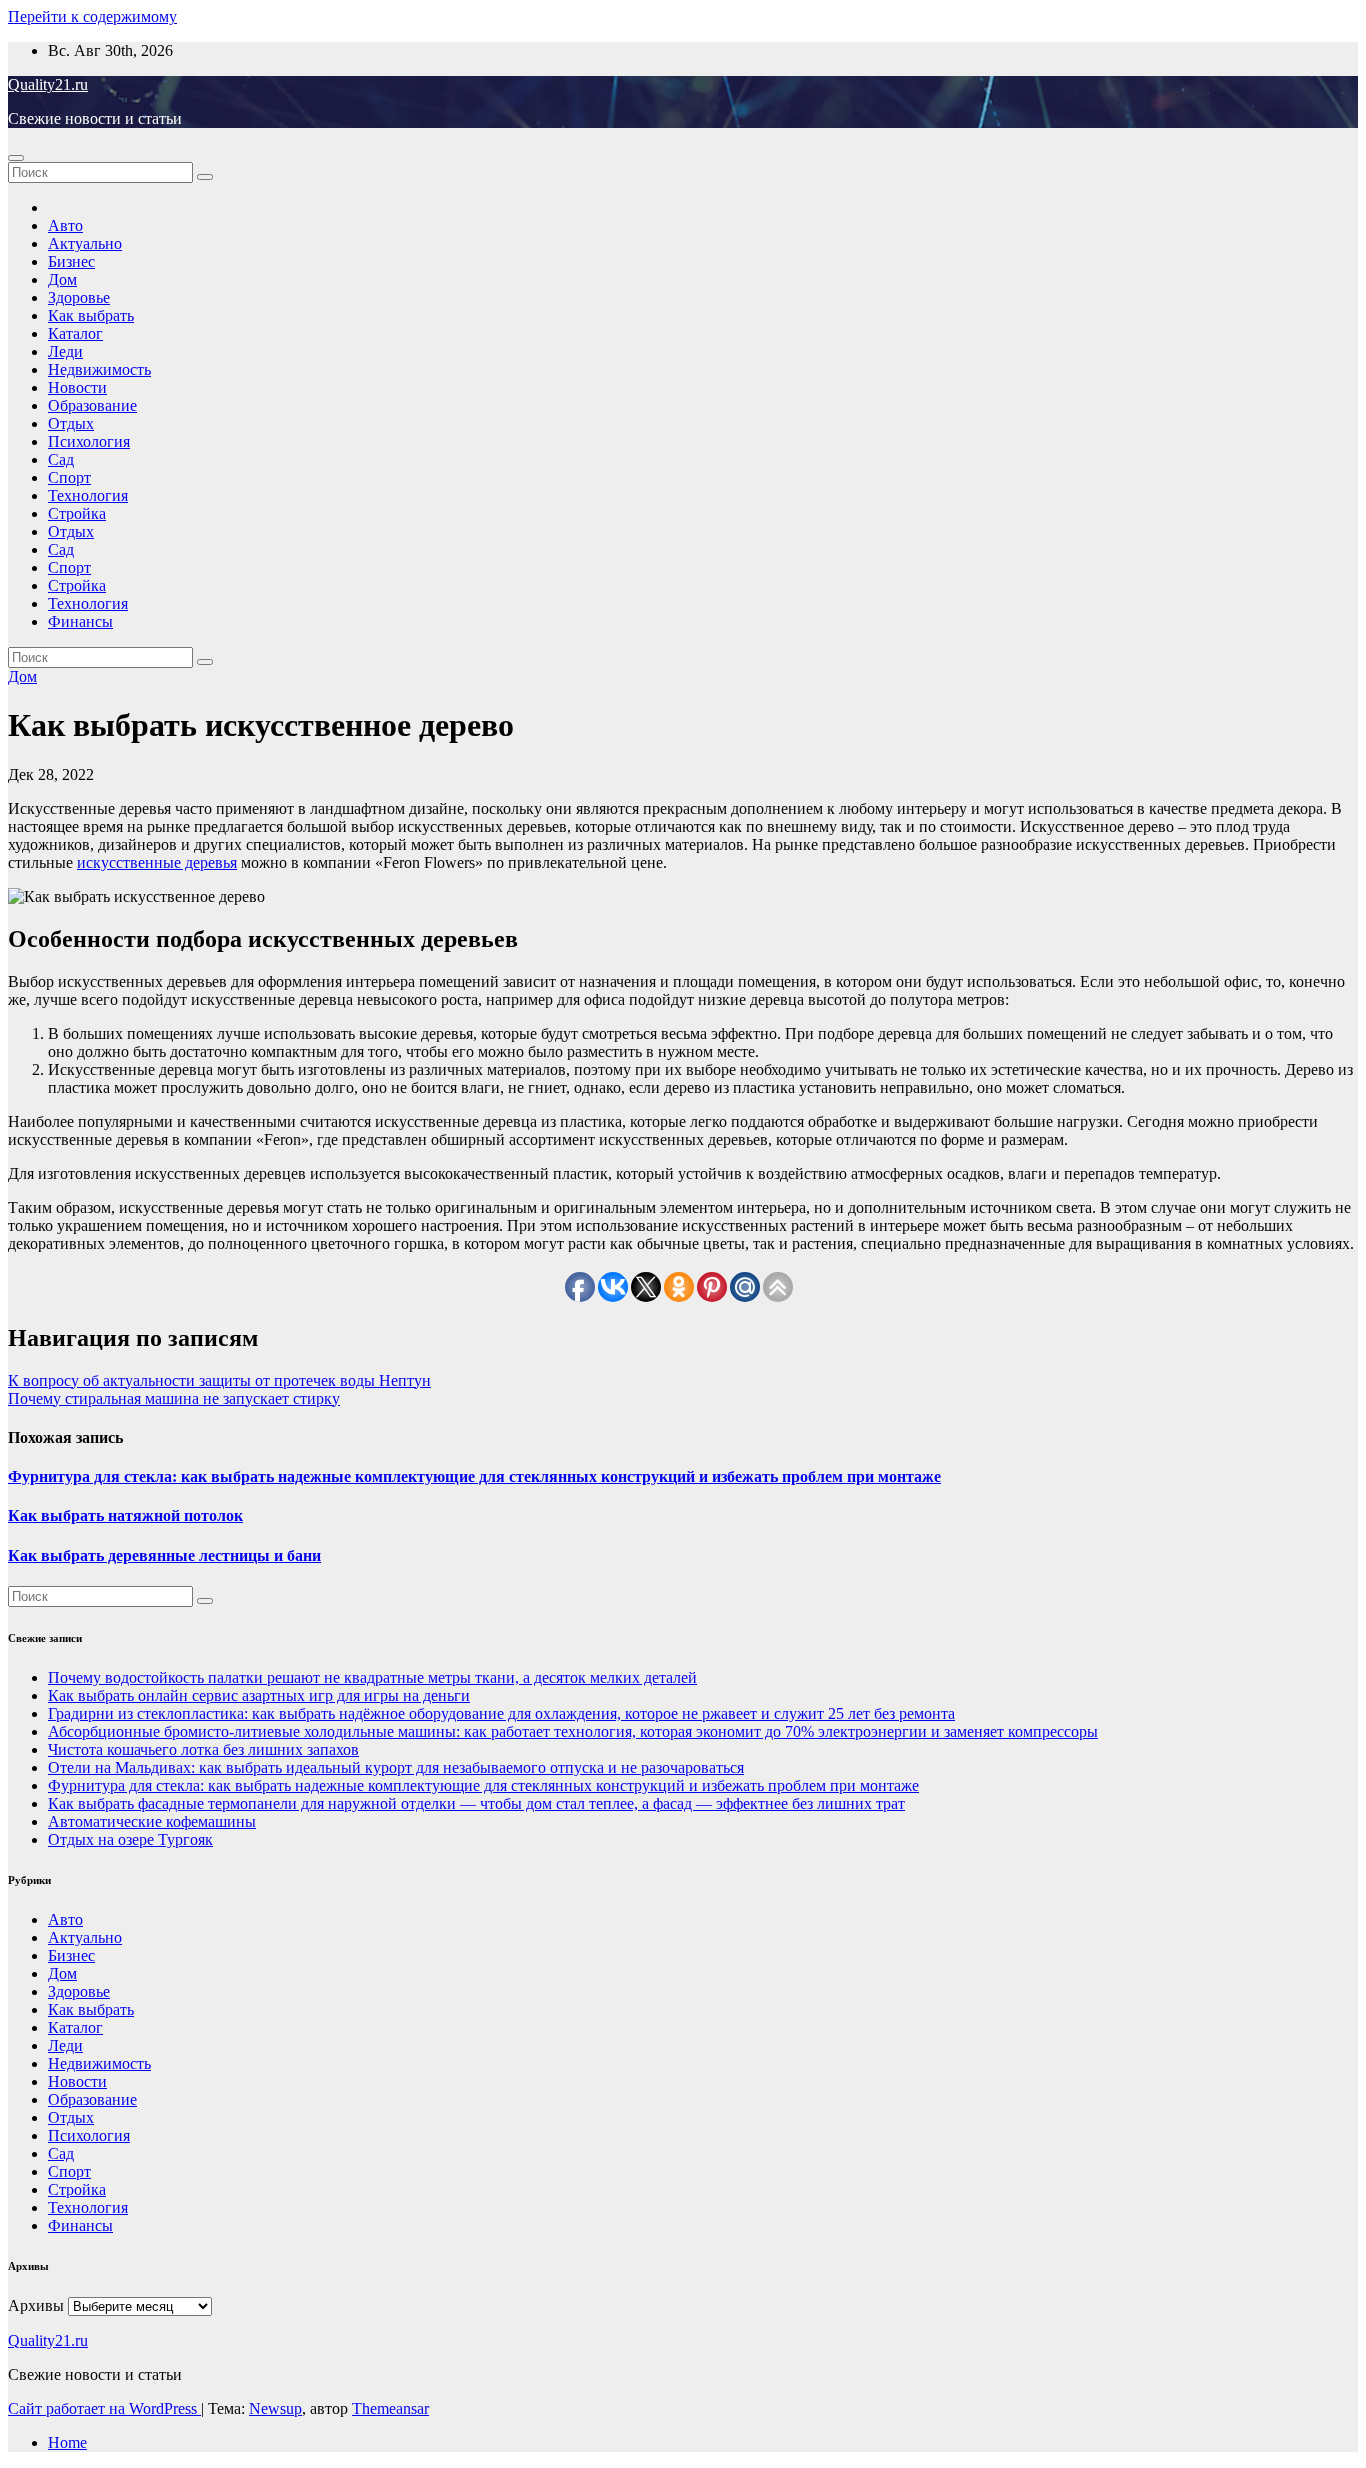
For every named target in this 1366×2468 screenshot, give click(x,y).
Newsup (275, 2408)
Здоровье (79, 297)
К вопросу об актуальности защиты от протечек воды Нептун (219, 1380)
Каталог (75, 333)
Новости (77, 387)
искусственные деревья (157, 862)
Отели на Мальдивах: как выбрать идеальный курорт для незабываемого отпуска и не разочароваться (396, 1767)
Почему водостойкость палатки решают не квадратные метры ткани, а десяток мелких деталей (372, 1677)
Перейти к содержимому (92, 16)
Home (67, 2442)
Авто (65, 225)
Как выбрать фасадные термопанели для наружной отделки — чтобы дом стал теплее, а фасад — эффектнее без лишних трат (476, 1803)
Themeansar (390, 2408)
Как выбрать (91, 315)
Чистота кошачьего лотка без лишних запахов (203, 1749)
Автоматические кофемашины (152, 1821)
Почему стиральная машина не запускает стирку (174, 1398)
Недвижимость (99, 369)
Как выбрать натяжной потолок (125, 1515)
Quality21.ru (48, 84)
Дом (62, 279)
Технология (88, 495)
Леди (65, 351)
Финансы (80, 621)
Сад (61, 459)
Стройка (77, 513)
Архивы (36, 2305)
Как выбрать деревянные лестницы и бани (164, 1555)
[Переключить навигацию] (16, 158)
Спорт (69, 477)
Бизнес (71, 261)
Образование (92, 405)
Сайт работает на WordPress (104, 2408)
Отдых (71, 423)
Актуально (85, 243)
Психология (89, 441)
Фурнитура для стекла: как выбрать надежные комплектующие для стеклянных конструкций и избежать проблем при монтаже (474, 1476)
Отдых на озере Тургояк (130, 1839)
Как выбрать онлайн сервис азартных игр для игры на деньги (259, 1695)
